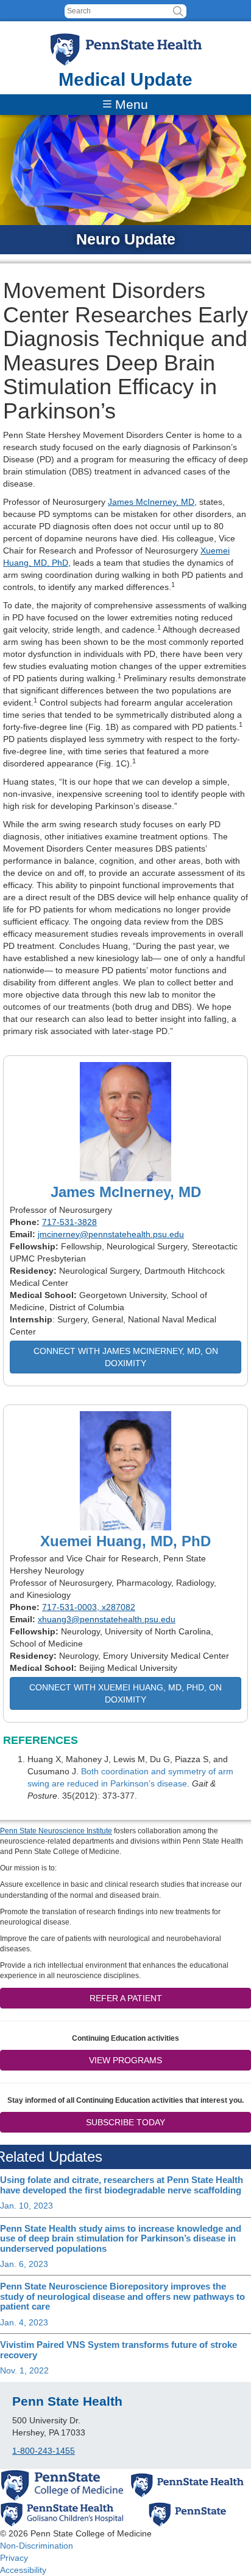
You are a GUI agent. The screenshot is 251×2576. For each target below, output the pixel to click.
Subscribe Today (125, 2122)
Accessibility (23, 2570)
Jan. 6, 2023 (24, 2264)
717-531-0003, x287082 (89, 1607)
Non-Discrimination (37, 2546)
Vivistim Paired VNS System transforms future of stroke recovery (118, 2350)
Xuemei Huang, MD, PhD (125, 1541)
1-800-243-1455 (44, 2451)
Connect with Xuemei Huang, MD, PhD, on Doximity (125, 1693)
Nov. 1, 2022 (24, 2370)
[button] (178, 11)
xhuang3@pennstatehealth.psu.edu (107, 1619)
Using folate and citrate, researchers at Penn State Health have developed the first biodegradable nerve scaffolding (122, 2185)
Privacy (14, 2558)
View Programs (125, 2060)
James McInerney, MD (151, 502)
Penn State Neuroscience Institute (56, 1831)
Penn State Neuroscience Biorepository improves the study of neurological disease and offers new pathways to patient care (122, 2296)
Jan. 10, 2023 (27, 2206)
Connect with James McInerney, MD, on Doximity (126, 1357)
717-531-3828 (69, 1222)
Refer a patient (126, 1998)
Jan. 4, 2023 (24, 2322)
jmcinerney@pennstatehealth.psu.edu (111, 1234)
